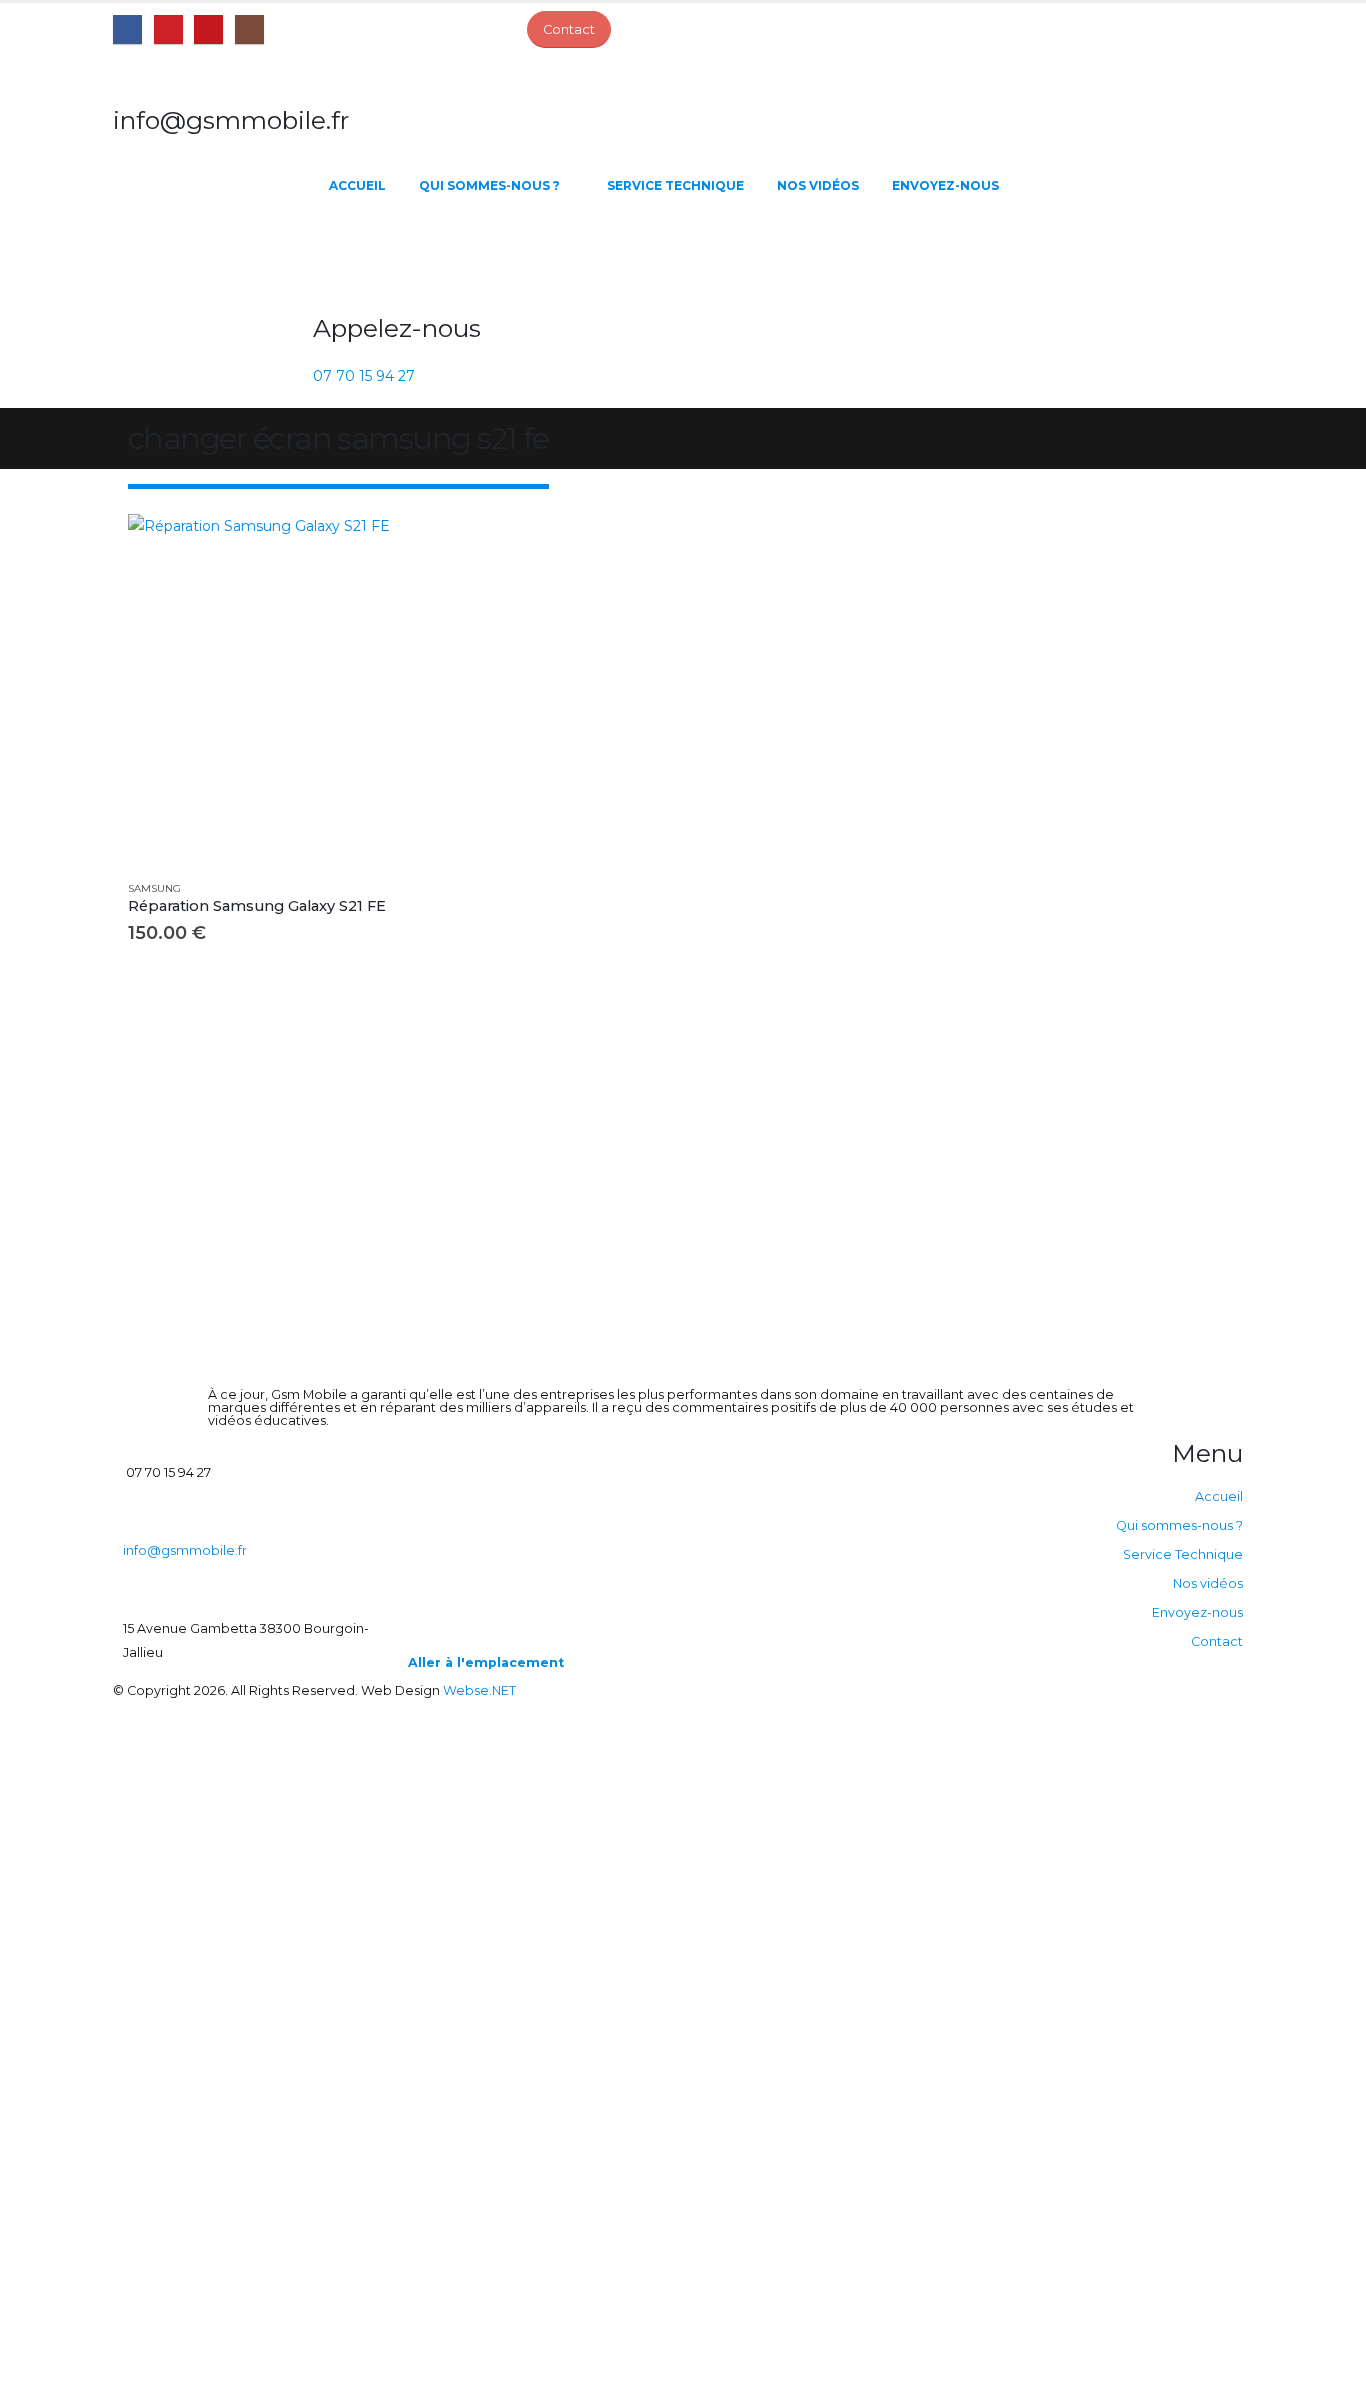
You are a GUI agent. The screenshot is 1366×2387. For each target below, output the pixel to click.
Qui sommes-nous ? (489, 185)
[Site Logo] (213, 256)
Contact (1217, 1641)
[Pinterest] (168, 29)
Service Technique (675, 185)
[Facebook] (127, 29)
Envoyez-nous (945, 185)
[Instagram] (249, 29)
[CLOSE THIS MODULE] (777, 1722)
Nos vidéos (818, 185)
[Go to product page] (303, 689)
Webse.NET (479, 1690)
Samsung (154, 888)
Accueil (357, 185)
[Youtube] (208, 29)
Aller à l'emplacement (486, 1662)
